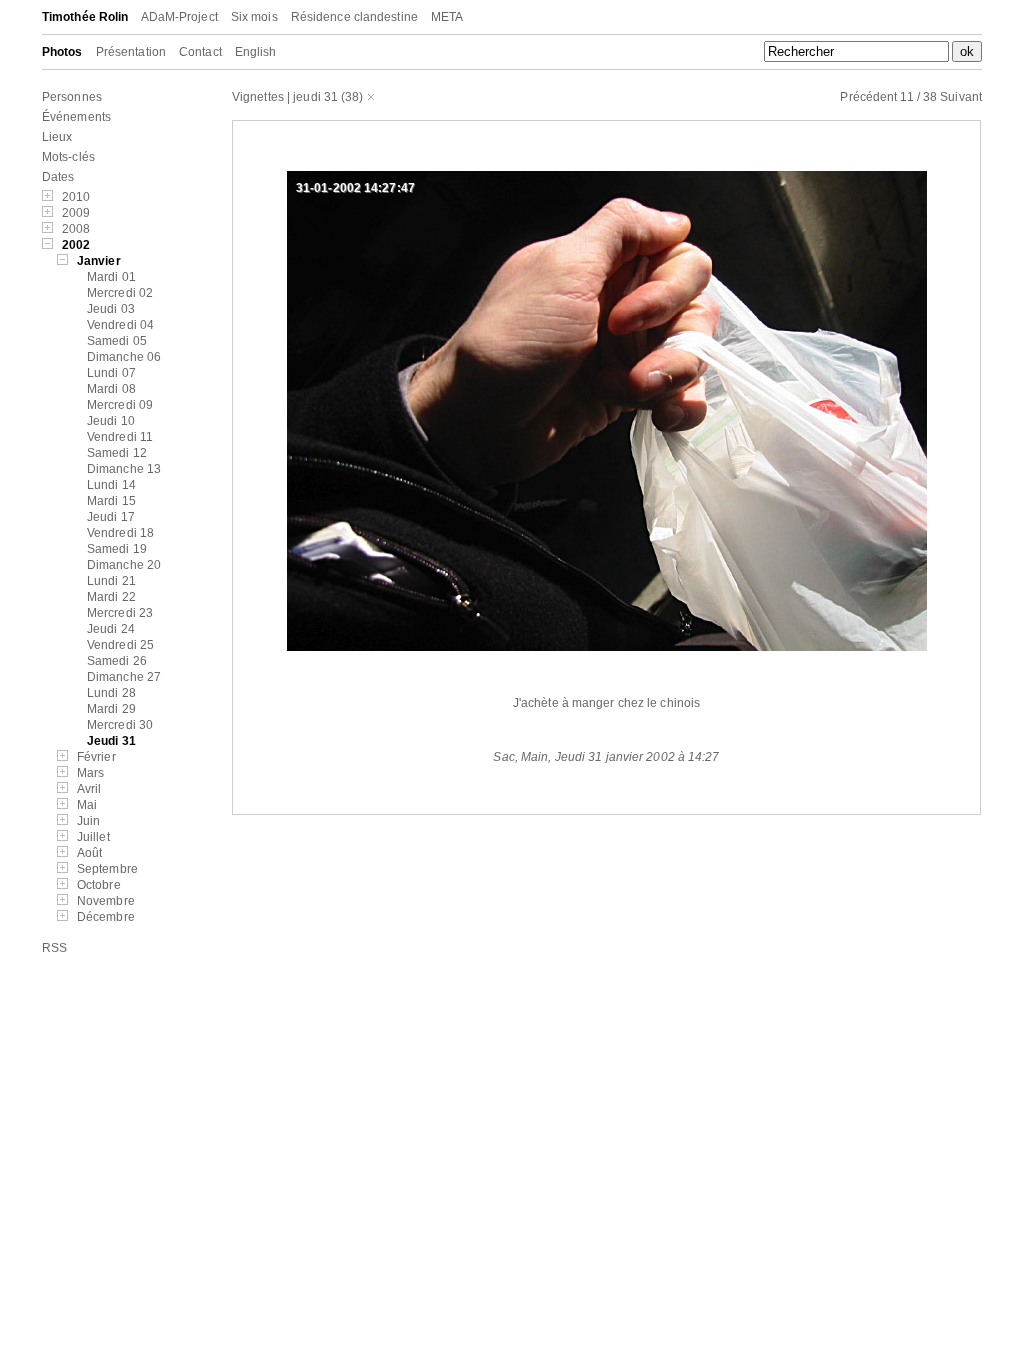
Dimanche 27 (124, 677)
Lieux (57, 137)
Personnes (72, 97)
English (256, 52)
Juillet (93, 837)
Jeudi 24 (111, 629)
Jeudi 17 (111, 517)
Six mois (254, 17)
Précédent (868, 97)
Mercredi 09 (120, 405)
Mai (87, 805)
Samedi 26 (117, 661)
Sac (503, 757)
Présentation (131, 52)
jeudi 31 (315, 97)
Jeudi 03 (111, 309)
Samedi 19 (117, 549)
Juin (88, 821)
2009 (76, 213)
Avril (89, 789)
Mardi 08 (111, 389)
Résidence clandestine (354, 17)
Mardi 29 (111, 709)
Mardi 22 (111, 597)
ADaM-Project (179, 17)
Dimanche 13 (124, 469)
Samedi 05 (117, 341)
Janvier (99, 261)
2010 (76, 197)
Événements (76, 117)
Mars (90, 773)
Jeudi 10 (111, 421)
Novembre (106, 901)
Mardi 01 (111, 277)
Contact (200, 52)
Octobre (99, 885)
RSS (54, 948)
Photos (62, 52)
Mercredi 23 (120, 613)
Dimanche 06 (124, 357)
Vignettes (258, 97)
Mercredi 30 (120, 725)
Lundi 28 (111, 693)
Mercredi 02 (120, 293)
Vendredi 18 (120, 533)
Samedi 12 (117, 453)
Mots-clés (68, 157)
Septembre (107, 869)
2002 (76, 245)
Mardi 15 (111, 501)
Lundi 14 (111, 485)
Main (534, 757)
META (447, 17)
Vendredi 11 (120, 437)
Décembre (106, 917)
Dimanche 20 (124, 565)
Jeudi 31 (111, 741)
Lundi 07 (111, 373)
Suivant (961, 97)
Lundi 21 (111, 581)
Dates (58, 177)
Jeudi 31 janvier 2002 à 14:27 (637, 757)
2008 (76, 229)
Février (96, 757)
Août (89, 853)
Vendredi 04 (120, 325)
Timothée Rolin (85, 17)
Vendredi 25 (120, 645)
